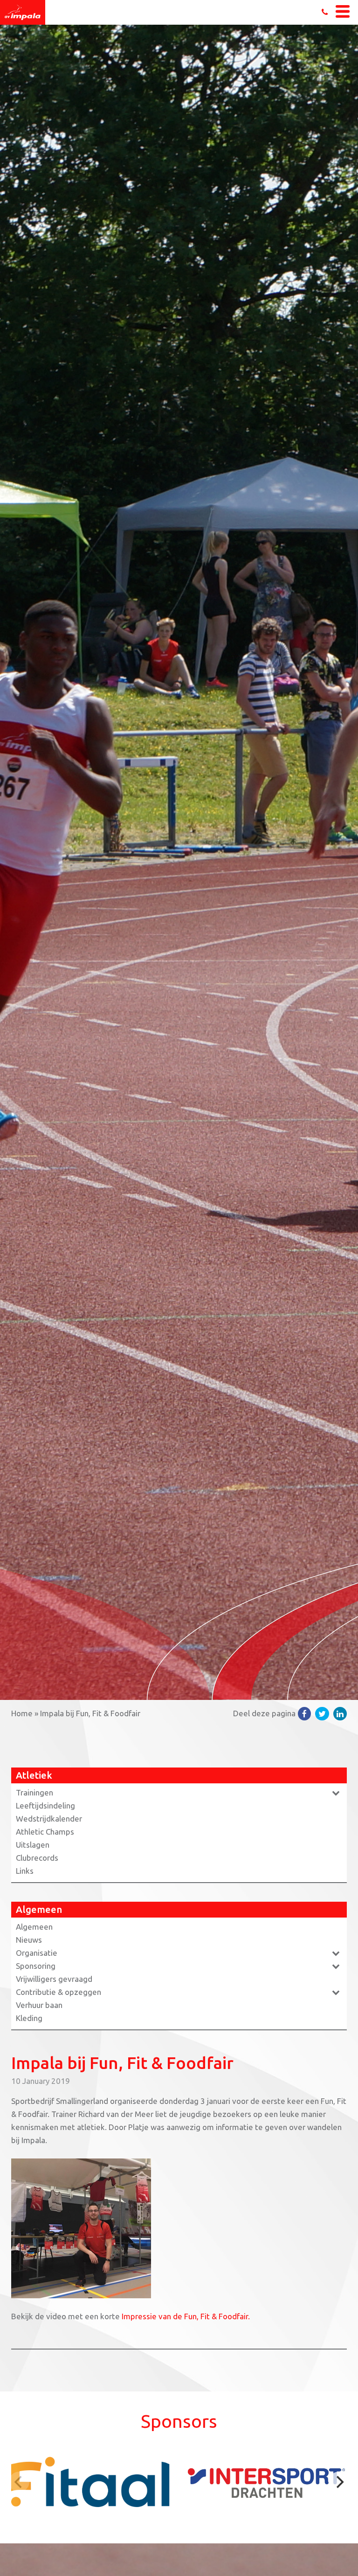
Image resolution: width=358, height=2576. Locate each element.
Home (22, 1713)
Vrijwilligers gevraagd (54, 1979)
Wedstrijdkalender (49, 1819)
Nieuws (29, 1940)
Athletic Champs (45, 1832)
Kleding (29, 2018)
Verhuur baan (39, 2005)
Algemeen (34, 1927)
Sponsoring (36, 1966)
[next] (339, 2482)
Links (25, 1871)
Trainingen (34, 1792)
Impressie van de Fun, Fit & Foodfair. (186, 2316)
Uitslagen (33, 1845)
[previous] (19, 2482)
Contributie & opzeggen (59, 1992)
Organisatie (37, 1953)
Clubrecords (37, 1858)
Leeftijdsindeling (45, 1805)
